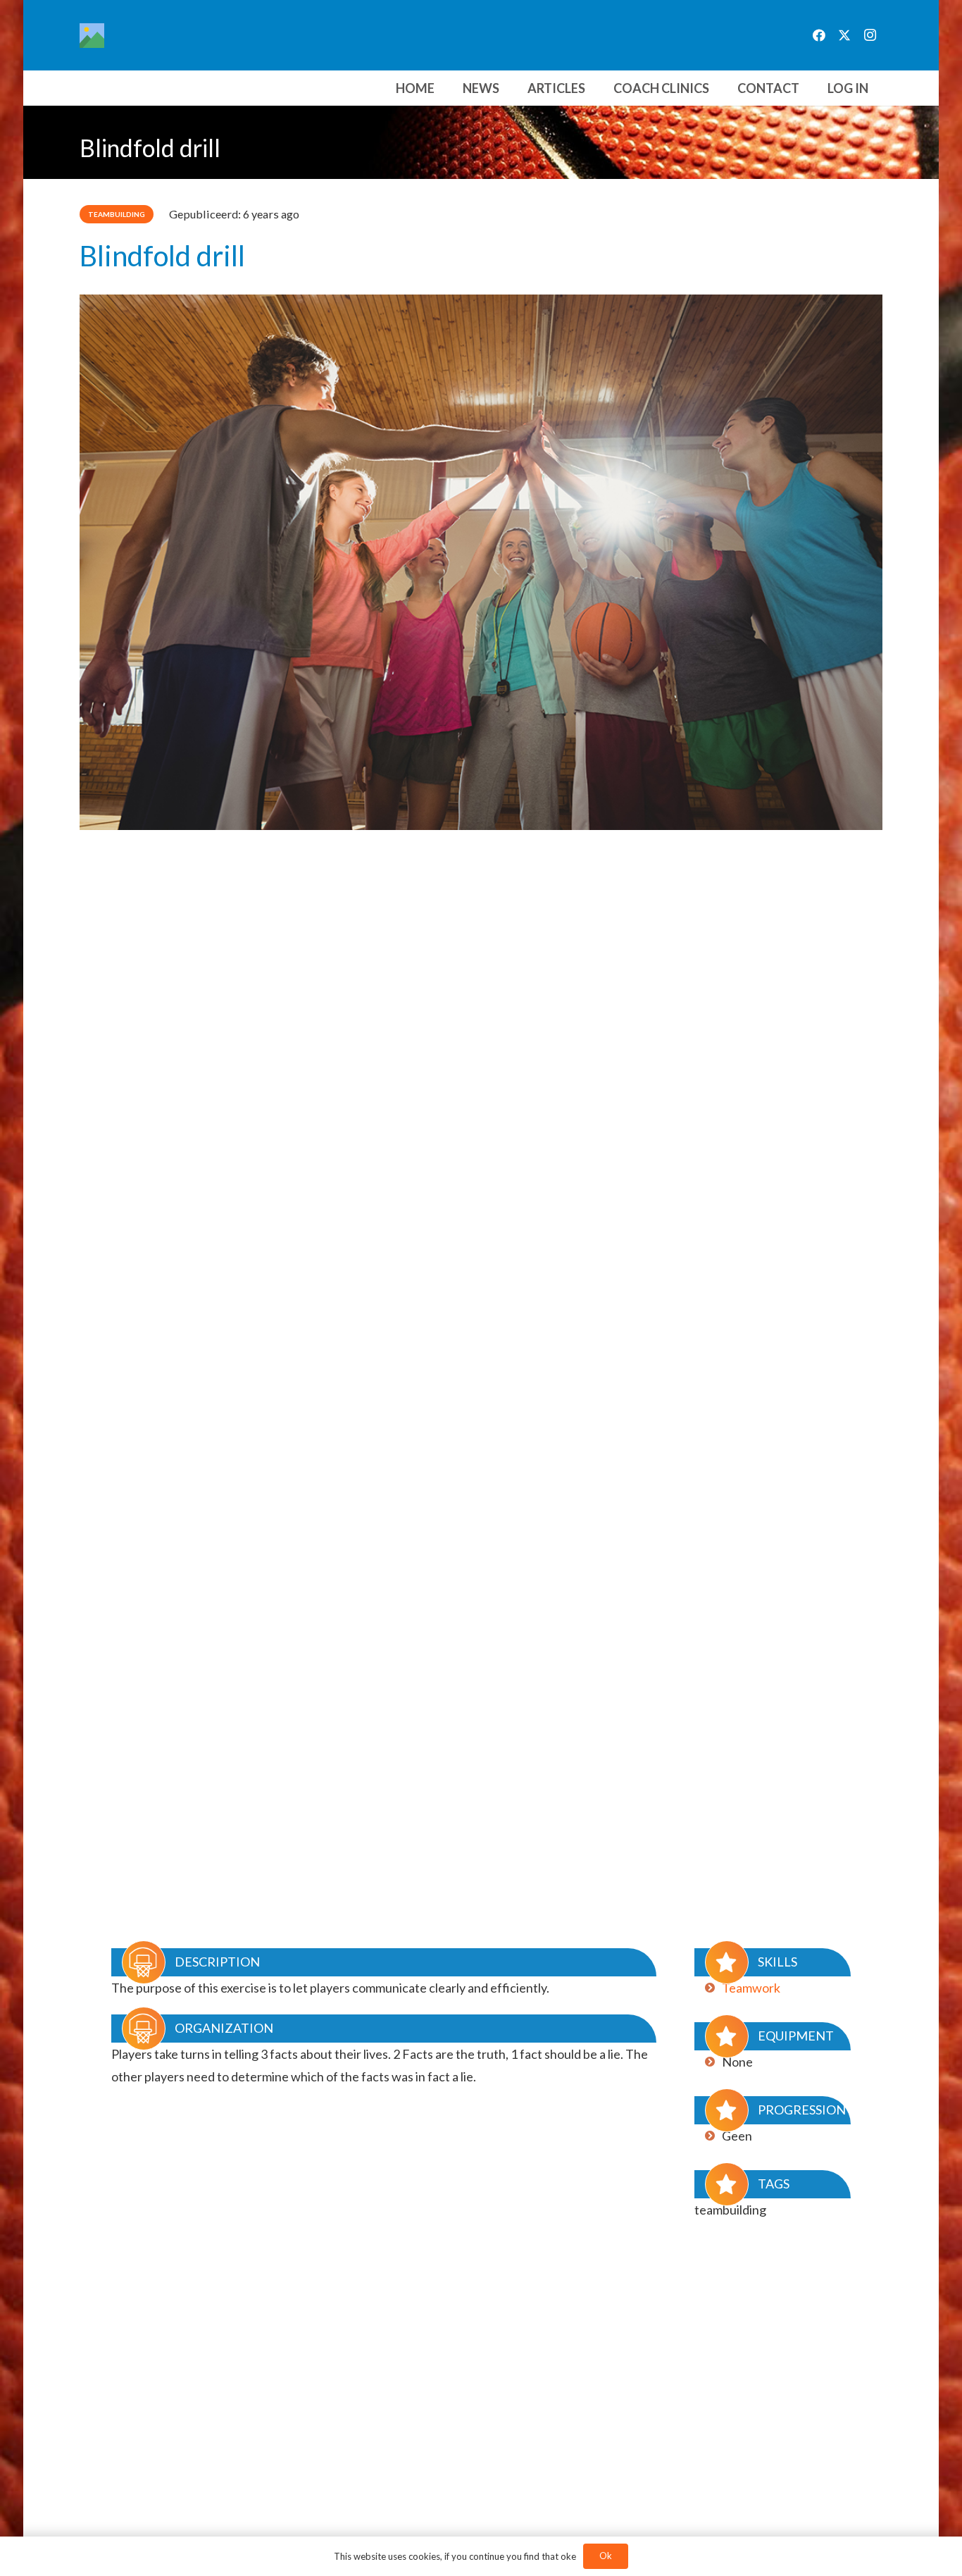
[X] (844, 35)
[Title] (92, 36)
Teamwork (751, 1988)
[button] (720, 88)
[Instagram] (870, 35)
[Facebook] (819, 35)
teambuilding (730, 2210)
